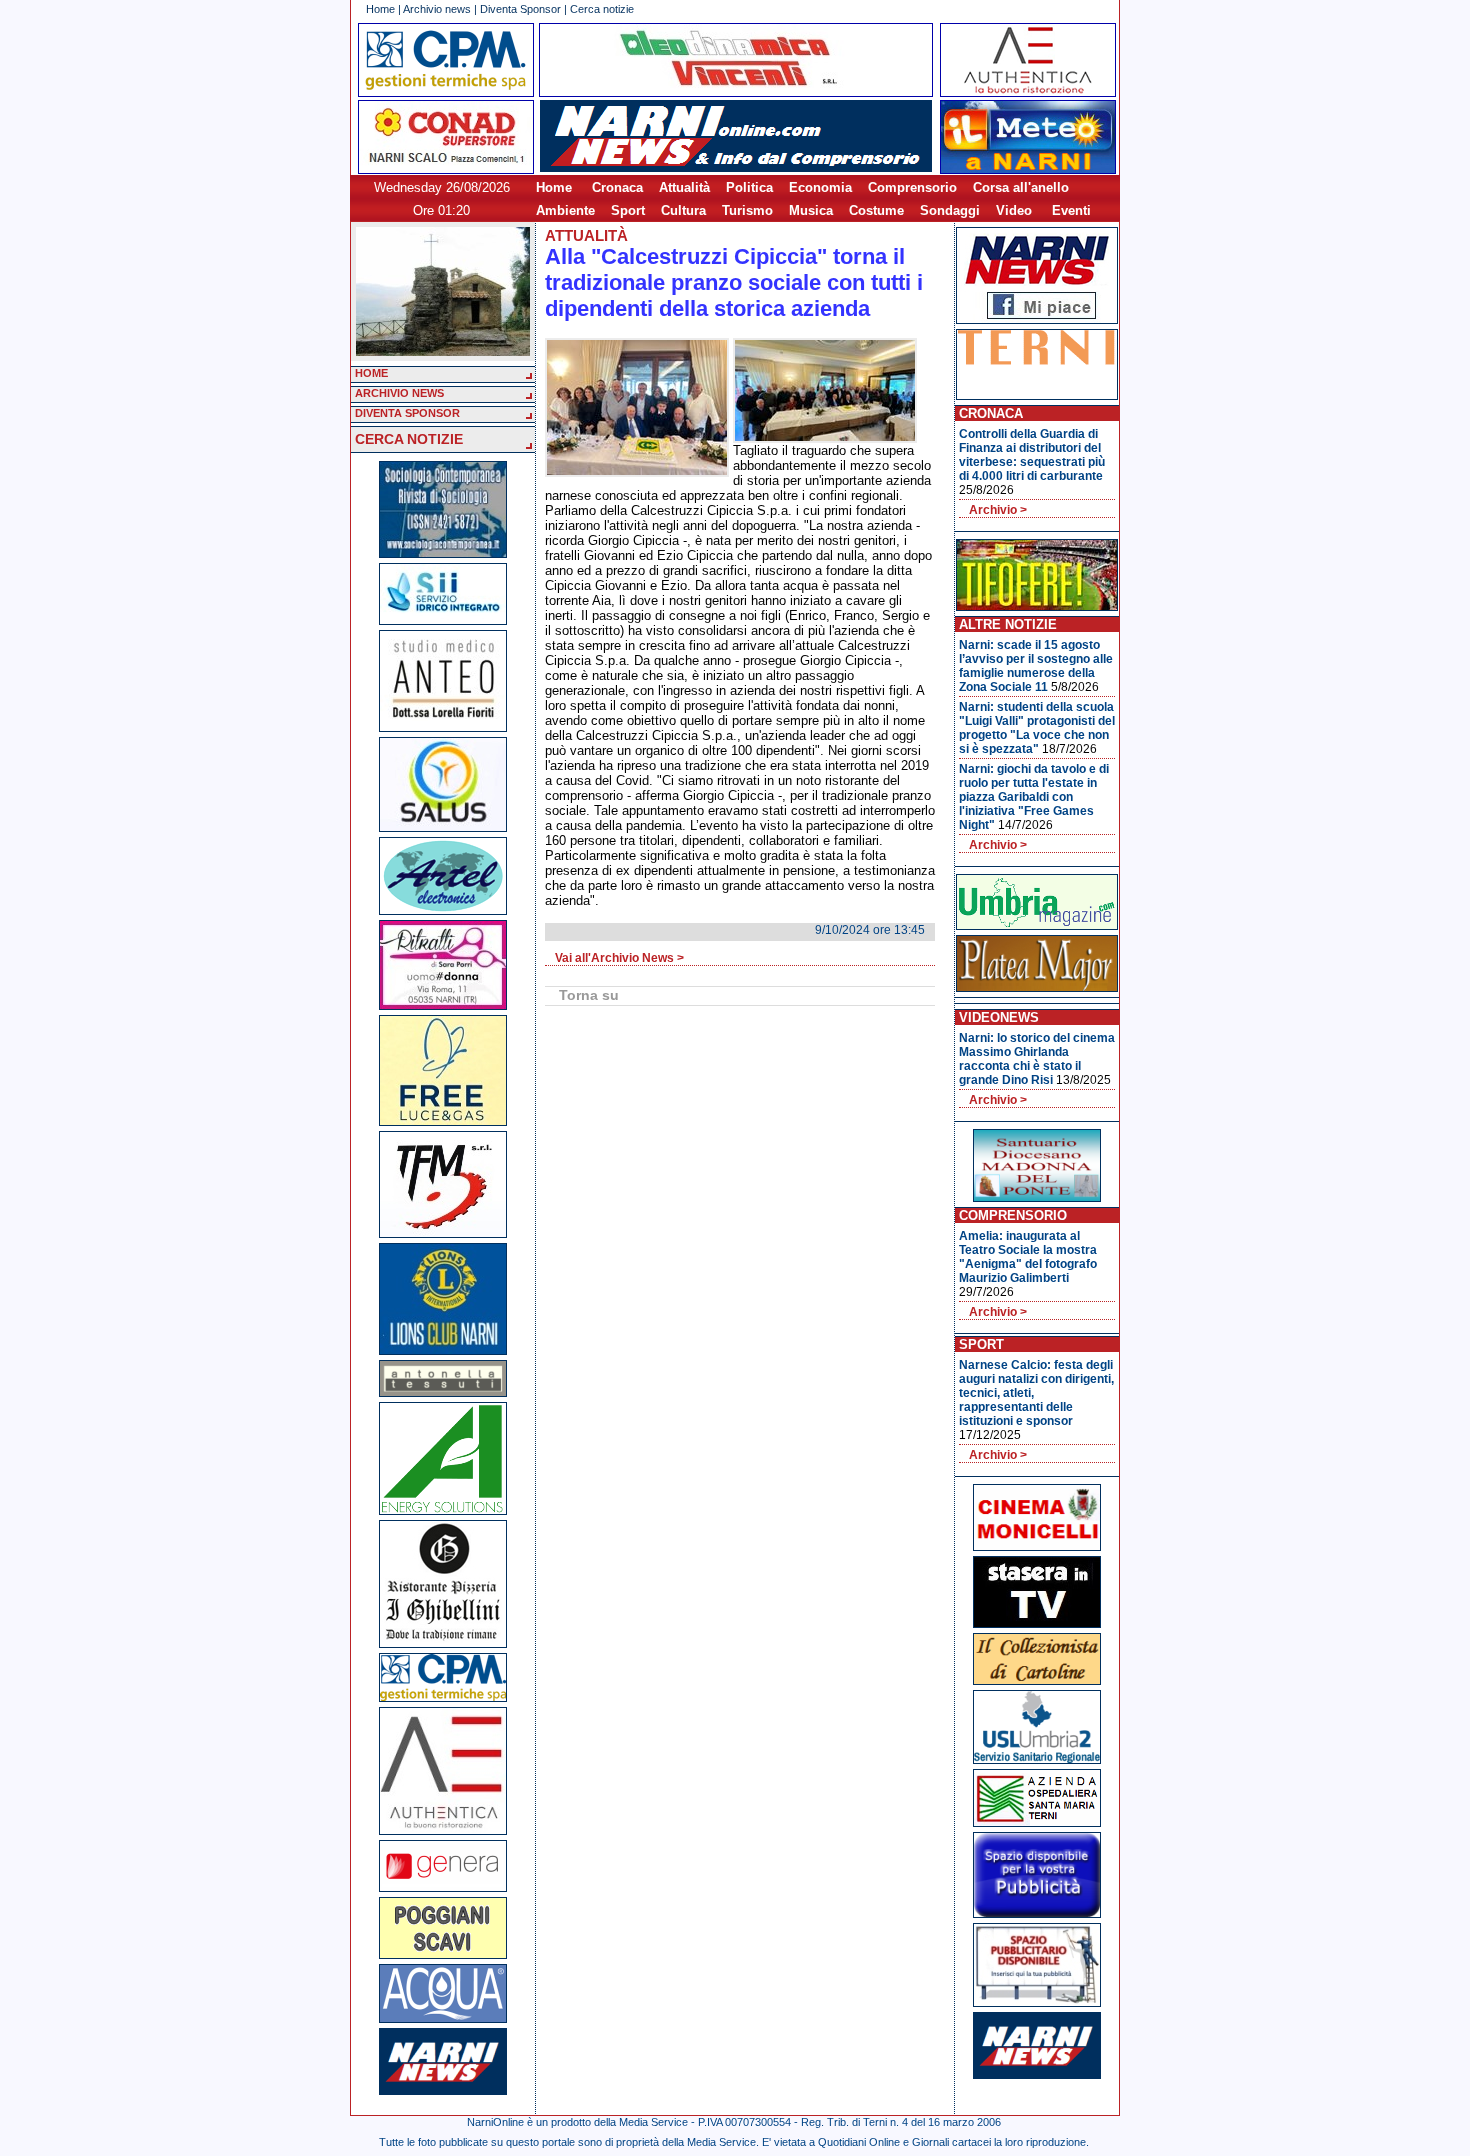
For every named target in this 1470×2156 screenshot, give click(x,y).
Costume (876, 210)
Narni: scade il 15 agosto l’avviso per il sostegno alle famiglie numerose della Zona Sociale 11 (1036, 666)
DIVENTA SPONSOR (407, 413)
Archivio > (998, 510)
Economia (820, 187)
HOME (371, 373)
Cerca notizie (602, 9)
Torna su (589, 995)
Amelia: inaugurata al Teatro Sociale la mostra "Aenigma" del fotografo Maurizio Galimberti (1028, 1257)
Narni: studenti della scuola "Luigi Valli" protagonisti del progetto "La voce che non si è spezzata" (1037, 728)
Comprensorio (912, 187)
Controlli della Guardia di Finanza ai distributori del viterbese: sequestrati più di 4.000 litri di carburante (1032, 455)
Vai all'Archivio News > (619, 958)
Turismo (747, 210)
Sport (628, 210)
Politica (749, 187)
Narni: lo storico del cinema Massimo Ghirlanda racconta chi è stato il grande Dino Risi (1037, 1059)
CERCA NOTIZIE (409, 439)
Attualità (684, 187)
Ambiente (565, 210)
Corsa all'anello (1021, 187)
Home (380, 9)
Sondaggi (950, 210)
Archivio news (437, 9)
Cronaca (617, 187)
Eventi (1071, 210)
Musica (811, 210)
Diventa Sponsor (520, 9)
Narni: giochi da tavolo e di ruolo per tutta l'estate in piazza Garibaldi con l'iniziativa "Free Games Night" (1034, 797)
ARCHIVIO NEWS (399, 393)
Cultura (683, 210)
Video (1014, 210)
